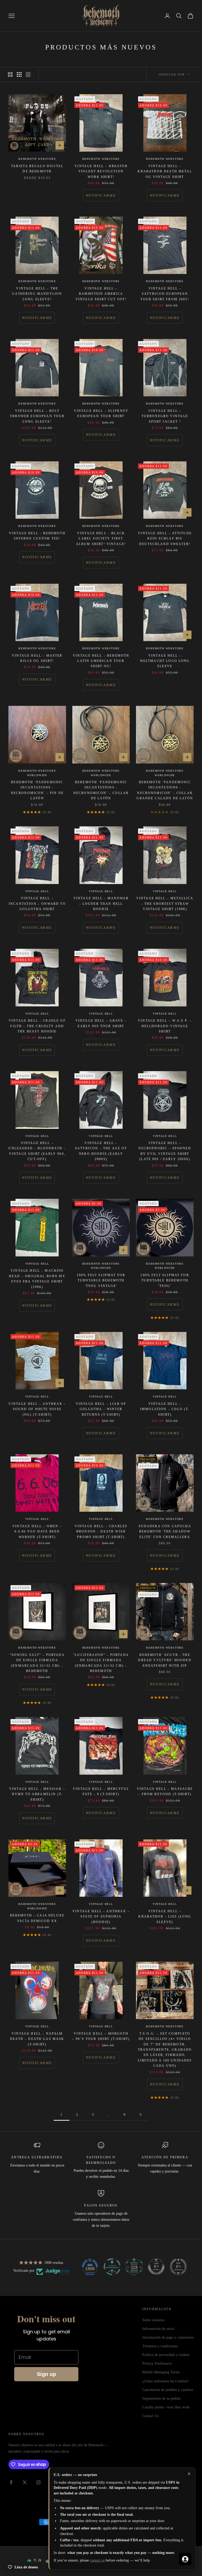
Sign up (46, 2374)
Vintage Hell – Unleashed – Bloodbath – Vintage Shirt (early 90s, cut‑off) (37, 1151)
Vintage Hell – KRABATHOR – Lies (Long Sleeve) (165, 1917)
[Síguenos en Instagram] (38, 2482)
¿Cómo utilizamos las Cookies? (165, 2381)
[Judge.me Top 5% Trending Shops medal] (178, 2267)
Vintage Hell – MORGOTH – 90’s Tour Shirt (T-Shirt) (101, 2036)
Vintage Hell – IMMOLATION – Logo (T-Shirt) (165, 1409)
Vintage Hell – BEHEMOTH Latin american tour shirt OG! (101, 661)
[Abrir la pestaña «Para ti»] (185, 2559)
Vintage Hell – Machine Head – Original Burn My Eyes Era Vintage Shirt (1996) (37, 1279)
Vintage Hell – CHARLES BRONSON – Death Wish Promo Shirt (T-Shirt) (101, 1532)
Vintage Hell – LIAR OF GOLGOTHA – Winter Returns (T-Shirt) (101, 1409)
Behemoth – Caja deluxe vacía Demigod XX (37, 1918)
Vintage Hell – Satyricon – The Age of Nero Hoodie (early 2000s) (101, 1151)
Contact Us (150, 2416)
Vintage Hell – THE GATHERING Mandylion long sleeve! (37, 294)
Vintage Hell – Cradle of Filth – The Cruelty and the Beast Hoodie (37, 1026)
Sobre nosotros (153, 2320)
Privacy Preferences (157, 2363)
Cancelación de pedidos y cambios (168, 2390)
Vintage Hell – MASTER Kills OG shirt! (37, 658)
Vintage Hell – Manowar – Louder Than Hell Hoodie (101, 904)
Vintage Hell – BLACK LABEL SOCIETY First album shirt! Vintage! (101, 539)
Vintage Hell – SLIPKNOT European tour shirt (101, 413)
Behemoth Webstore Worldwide (37, 773)
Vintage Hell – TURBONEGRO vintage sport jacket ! (165, 416)
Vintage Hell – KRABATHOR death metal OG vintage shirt (165, 171)
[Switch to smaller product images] (19, 74)
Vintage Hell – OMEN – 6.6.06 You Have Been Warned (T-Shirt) (37, 1532)
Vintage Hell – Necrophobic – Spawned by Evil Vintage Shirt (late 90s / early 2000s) (165, 1151)
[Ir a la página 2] (140, 2115)
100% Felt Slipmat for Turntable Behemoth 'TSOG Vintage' (101, 1280)
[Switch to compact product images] (28, 74)
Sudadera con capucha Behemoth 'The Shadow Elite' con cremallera (165, 1532)
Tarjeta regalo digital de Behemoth (37, 169)
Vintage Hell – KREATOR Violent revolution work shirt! (101, 171)
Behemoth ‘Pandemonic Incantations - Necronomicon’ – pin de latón (37, 790)
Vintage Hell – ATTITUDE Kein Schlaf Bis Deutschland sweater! (165, 539)
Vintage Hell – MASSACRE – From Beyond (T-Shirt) (165, 1791)
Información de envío (158, 2329)
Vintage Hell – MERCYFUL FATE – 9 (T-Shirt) (101, 1791)
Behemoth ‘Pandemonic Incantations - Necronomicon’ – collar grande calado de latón (165, 790)
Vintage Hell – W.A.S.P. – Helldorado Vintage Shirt (165, 1026)
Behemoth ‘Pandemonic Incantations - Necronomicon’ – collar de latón (101, 790)
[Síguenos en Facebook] (11, 2482)
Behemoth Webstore (37, 159)
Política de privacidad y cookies (166, 2355)
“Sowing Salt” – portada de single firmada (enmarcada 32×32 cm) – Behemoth (37, 1663)
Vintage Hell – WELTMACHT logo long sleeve (165, 661)
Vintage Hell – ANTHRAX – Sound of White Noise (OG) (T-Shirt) (37, 1409)
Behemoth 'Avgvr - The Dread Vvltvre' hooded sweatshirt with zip (165, 1660)
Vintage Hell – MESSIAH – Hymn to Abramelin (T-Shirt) (37, 1794)
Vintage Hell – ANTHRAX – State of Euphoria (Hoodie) (101, 1917)
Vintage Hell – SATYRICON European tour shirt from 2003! (165, 294)
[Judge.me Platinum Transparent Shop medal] (112, 2267)
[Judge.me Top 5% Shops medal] (156, 2267)
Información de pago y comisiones (168, 2337)
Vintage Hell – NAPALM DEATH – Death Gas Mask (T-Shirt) (37, 2039)
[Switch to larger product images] (10, 74)
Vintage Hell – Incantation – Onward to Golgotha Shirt (37, 904)
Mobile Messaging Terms (161, 2372)
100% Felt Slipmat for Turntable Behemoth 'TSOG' (165, 1280)
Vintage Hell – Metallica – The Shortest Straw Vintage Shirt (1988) (165, 904)
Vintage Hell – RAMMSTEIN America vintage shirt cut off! (101, 294)
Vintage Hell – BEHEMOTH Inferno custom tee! (37, 536)
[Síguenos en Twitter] (25, 2482)
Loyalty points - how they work (166, 2407)
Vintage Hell (37, 891)
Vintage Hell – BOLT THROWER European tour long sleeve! (37, 416)
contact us (97, 2560)
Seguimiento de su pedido (161, 2398)
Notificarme (101, 195)
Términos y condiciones (160, 2346)
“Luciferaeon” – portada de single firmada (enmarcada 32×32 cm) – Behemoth (101, 1663)
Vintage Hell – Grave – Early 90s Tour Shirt (101, 1023)
